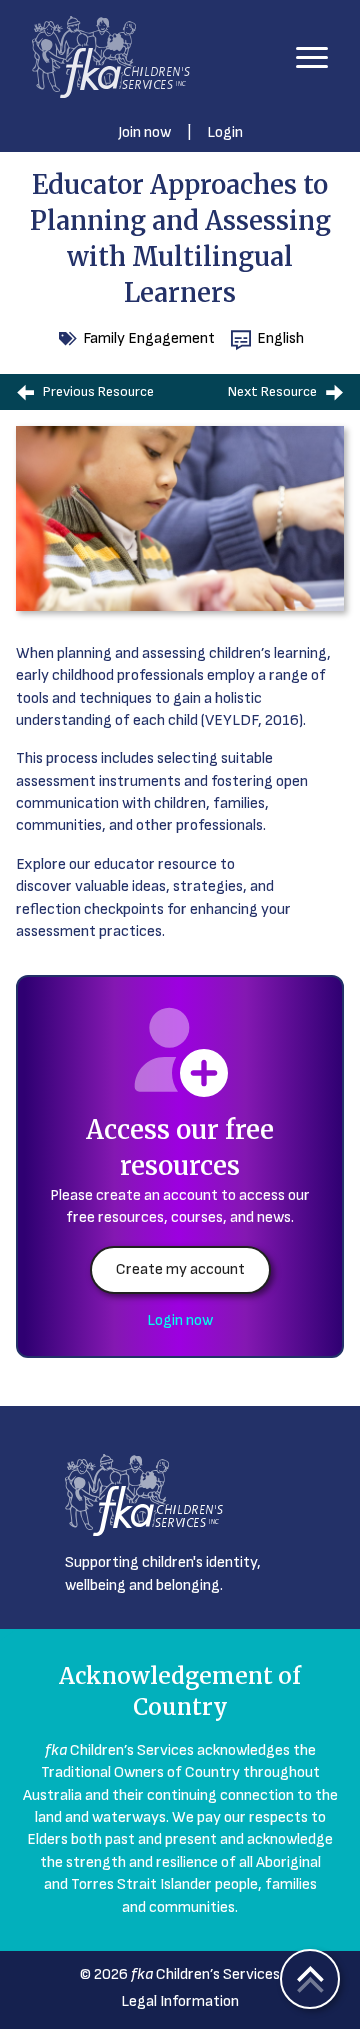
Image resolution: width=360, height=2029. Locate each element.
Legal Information (180, 2001)
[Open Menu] (312, 57)
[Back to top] (310, 1979)
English (280, 338)
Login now (180, 1320)
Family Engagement (149, 338)
